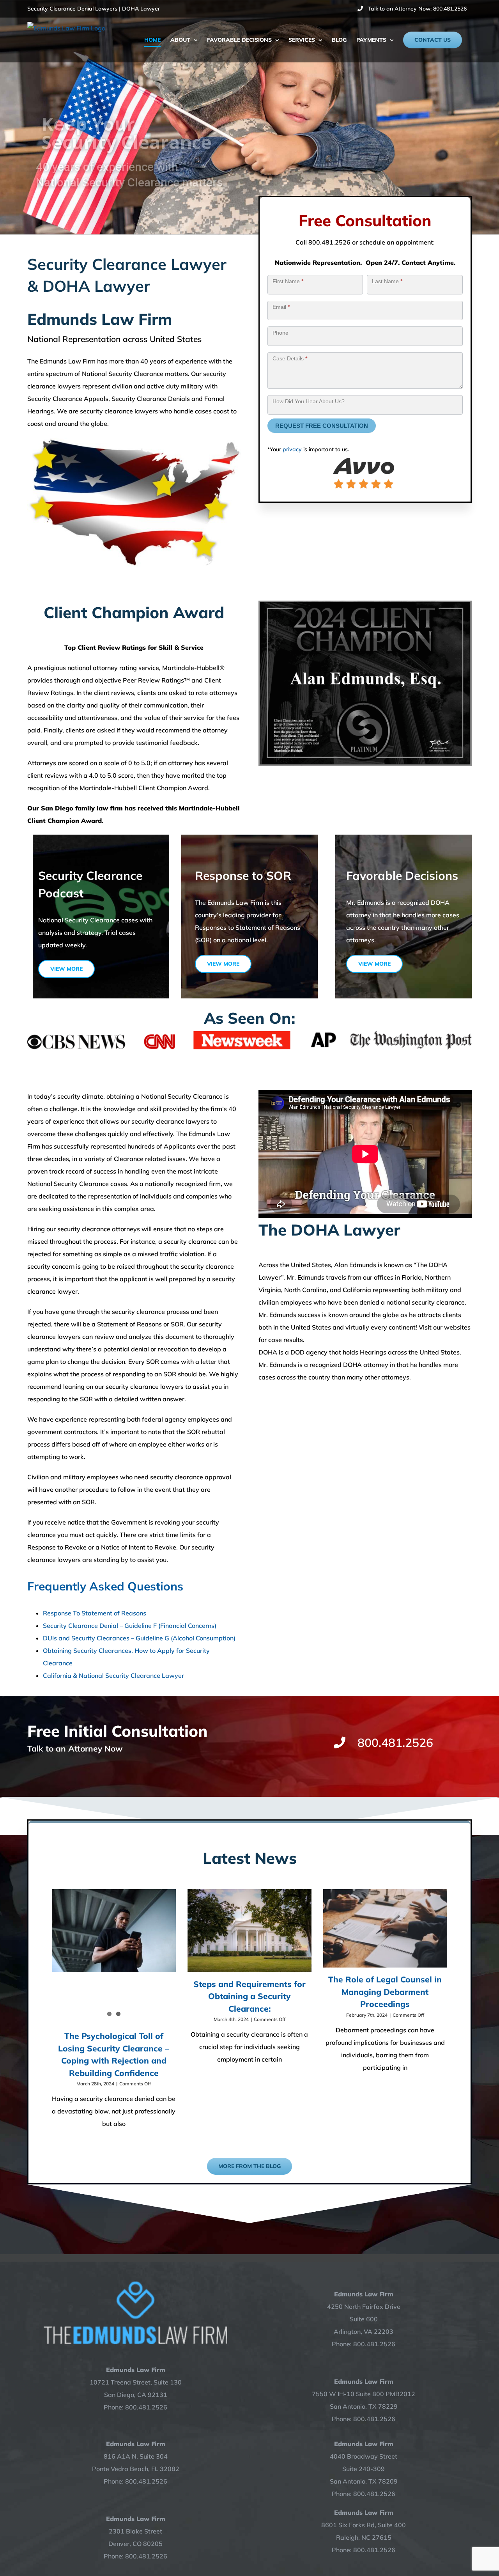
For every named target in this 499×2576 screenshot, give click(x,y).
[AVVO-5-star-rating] (365, 458)
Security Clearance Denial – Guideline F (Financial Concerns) (130, 1626)
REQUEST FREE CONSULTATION (322, 426)
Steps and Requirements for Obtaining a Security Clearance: (249, 1996)
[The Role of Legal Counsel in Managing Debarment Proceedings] (385, 1928)
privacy (292, 449)
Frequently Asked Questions (105, 1586)
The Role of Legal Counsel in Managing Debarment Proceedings (385, 1992)
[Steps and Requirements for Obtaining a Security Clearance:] (249, 1931)
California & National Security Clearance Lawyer (113, 1675)
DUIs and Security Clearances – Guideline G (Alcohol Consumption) (139, 1638)
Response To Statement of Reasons (95, 1613)
